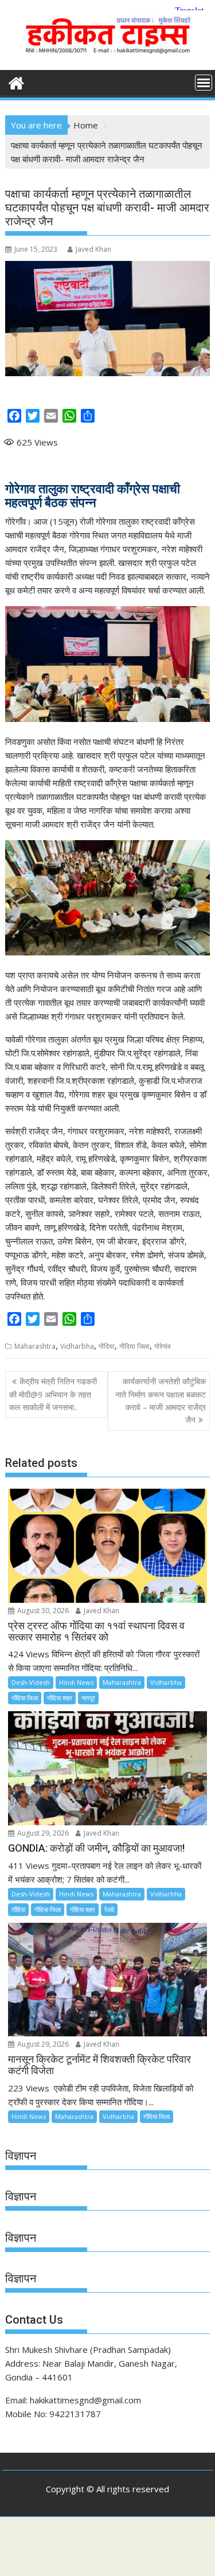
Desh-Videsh (31, 1682)
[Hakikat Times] (16, 82)
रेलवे (109, 1909)
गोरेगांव (163, 1346)
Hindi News (76, 1682)
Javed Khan (93, 249)
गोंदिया (107, 1346)
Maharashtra (35, 1346)
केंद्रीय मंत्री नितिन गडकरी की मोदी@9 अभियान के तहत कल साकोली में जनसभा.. (53, 1394)
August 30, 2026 (42, 1611)
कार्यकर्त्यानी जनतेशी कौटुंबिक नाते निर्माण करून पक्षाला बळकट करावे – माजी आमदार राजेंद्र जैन (161, 1400)
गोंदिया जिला (134, 1346)
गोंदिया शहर (60, 1698)
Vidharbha (77, 1346)
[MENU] (204, 83)
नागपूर (88, 1698)
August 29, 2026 (42, 1833)
